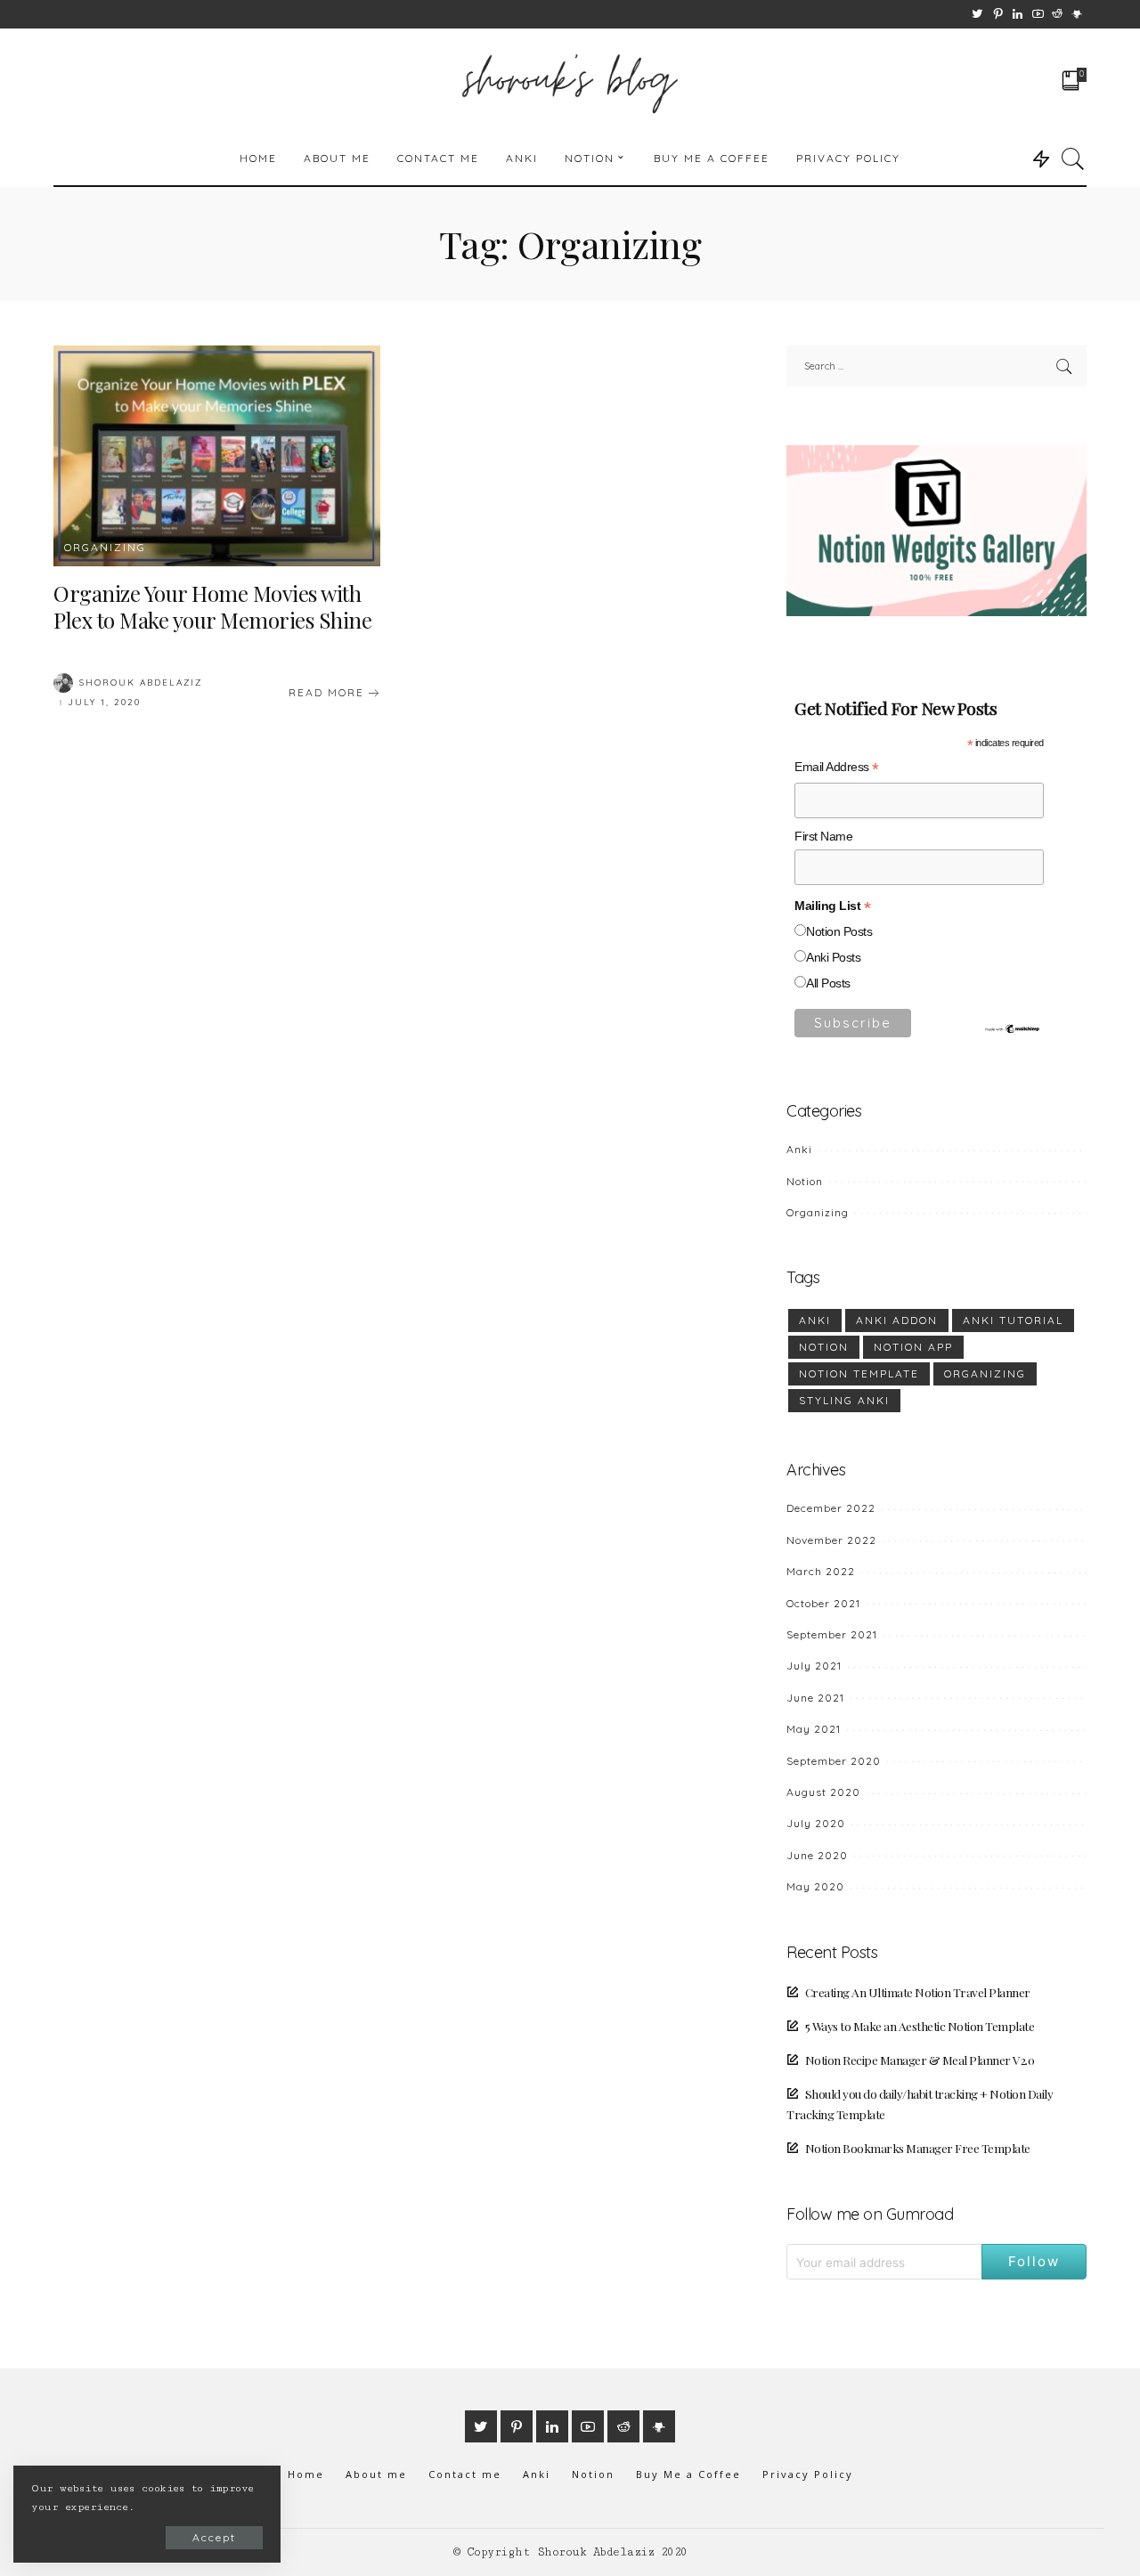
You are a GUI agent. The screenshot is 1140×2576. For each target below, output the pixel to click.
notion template (859, 1373)
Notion (805, 1181)
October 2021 (823, 1603)
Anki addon (897, 1320)
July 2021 (814, 1666)
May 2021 (814, 1729)
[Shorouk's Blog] (570, 80)
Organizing (105, 548)
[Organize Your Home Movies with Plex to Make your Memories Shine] (217, 456)
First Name (823, 837)
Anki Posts (833, 958)
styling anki (844, 1400)
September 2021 (832, 1634)
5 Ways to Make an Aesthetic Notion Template (920, 2026)
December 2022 (831, 1508)
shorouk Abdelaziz (141, 683)
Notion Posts (839, 932)
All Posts (828, 983)
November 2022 (831, 1540)
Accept (214, 2537)
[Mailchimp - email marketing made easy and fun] (1013, 1028)
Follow (1034, 2261)
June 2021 (815, 1698)
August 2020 (823, 1792)
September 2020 (834, 1761)
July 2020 (816, 1823)
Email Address (837, 769)
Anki (799, 1149)
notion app (913, 1347)
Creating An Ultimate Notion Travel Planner (918, 1992)
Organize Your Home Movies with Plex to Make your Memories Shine (212, 606)
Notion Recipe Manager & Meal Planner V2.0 (920, 2060)
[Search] (1073, 158)
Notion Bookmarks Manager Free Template (918, 2148)
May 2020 (815, 1886)
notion (824, 1347)
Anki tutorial (1013, 1320)
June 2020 (817, 1855)
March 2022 (821, 1571)
